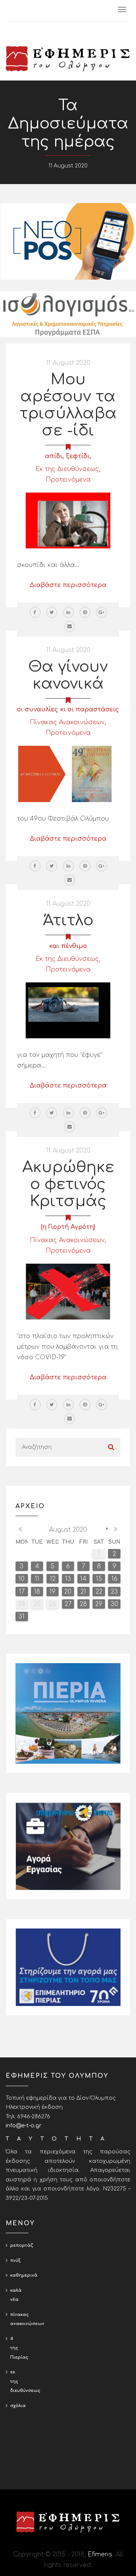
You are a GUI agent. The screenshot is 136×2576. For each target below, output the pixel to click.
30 (114, 1604)
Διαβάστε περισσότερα (68, 585)
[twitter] (52, 612)
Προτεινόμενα (68, 480)
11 (37, 1579)
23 (114, 1592)
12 (53, 1579)
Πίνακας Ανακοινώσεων (67, 722)
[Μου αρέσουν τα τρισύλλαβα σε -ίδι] (68, 520)
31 (22, 1617)
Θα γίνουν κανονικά (68, 675)
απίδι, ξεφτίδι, (68, 456)
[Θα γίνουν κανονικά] (68, 774)
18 (37, 1592)
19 (53, 1592)
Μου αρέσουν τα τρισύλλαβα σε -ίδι (68, 405)
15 (99, 1579)
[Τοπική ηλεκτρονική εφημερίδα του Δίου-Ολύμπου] (68, 59)
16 (114, 1579)
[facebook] (35, 612)
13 (68, 1579)
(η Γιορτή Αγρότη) (68, 1227)
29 (99, 1604)
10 (22, 1579)
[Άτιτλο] (68, 1010)
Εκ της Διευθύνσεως (67, 469)
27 (68, 1604)
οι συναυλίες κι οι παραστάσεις (68, 709)
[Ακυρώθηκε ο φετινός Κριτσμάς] (68, 1291)
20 (68, 1592)
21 (83, 1592)
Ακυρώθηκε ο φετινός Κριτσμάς (68, 1184)
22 (99, 1592)
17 (22, 1592)
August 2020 (68, 1530)
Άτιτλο (68, 920)
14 (83, 1579)
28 (83, 1604)
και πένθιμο (68, 946)
